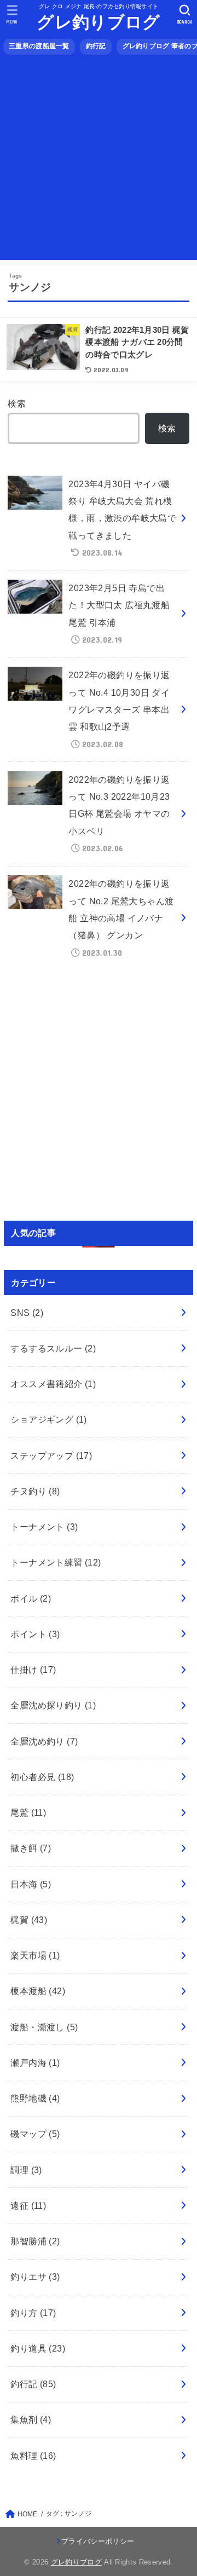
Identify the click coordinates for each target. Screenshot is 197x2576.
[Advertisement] (99, 161)
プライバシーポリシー (98, 2541)
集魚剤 (31, 2419)
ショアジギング (49, 1419)
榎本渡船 (38, 1991)
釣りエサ (35, 2277)
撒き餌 (31, 1848)
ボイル (31, 1598)
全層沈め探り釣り (53, 1705)
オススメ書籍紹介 (53, 1384)
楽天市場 (35, 1955)
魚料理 (33, 2456)
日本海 (31, 1884)
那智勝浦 (35, 2241)
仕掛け (33, 1670)
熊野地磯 (35, 2098)
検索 (17, 403)
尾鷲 (28, 1812)
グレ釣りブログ (98, 22)
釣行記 (96, 46)
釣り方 (33, 2313)
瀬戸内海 (35, 2063)
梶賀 (29, 1920)
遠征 (28, 2205)
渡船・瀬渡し (44, 2027)
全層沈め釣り (44, 1741)
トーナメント (44, 1527)
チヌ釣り (35, 1491)
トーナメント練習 (56, 1562)
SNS (27, 1313)
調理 (26, 2170)
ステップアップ (51, 1456)
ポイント (35, 1634)
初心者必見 (42, 1777)
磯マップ (35, 2134)
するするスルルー (53, 1348)
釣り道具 (38, 2348)
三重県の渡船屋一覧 (39, 46)
